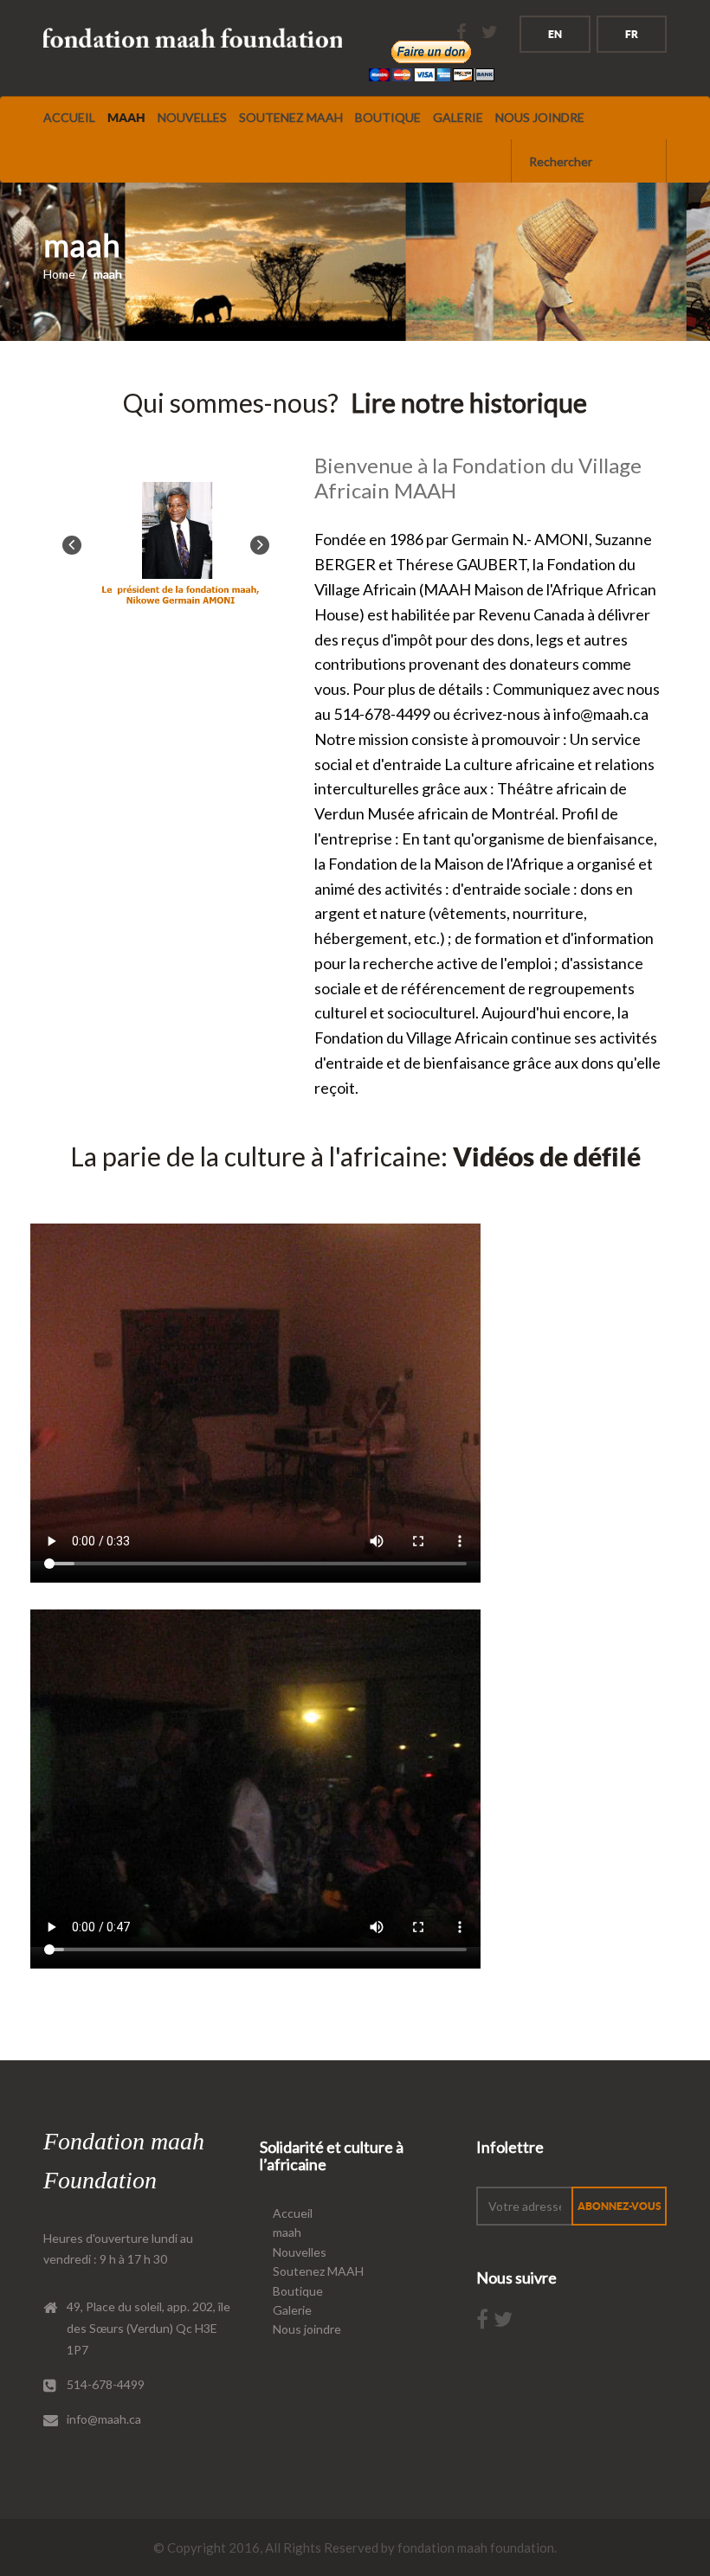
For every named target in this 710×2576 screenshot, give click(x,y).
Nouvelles (192, 117)
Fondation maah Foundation (124, 2161)
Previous (72, 545)
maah (126, 118)
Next (260, 545)
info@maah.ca (104, 2419)
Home (59, 274)
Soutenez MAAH (291, 117)
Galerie (458, 117)
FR (632, 34)
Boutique (388, 117)
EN (555, 34)
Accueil (69, 117)
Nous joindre (540, 117)
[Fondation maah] (193, 39)
